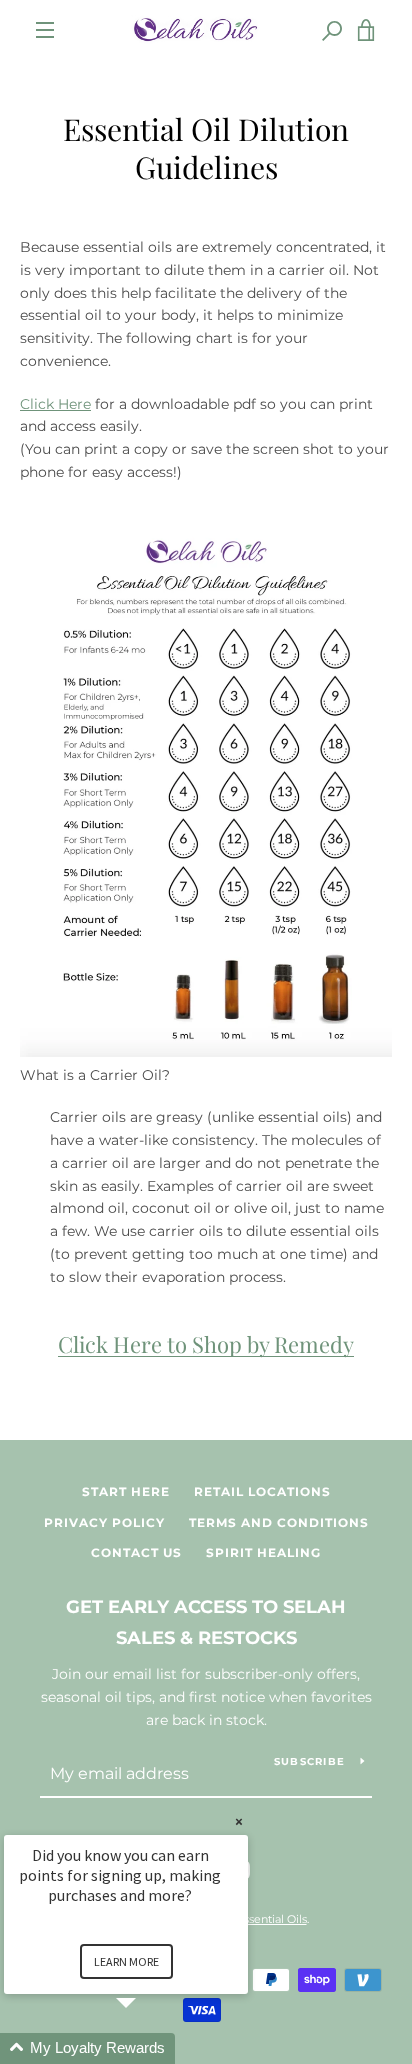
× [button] (239, 1821)
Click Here (55, 404)
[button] (150, 2048)
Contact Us (136, 1552)
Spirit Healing (263, 1552)
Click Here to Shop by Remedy (206, 1344)
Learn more (126, 1961)
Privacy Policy (104, 1522)
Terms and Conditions (279, 1522)
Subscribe (309, 1761)
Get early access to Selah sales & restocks (206, 1622)
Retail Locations (262, 1491)
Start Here (126, 1491)
